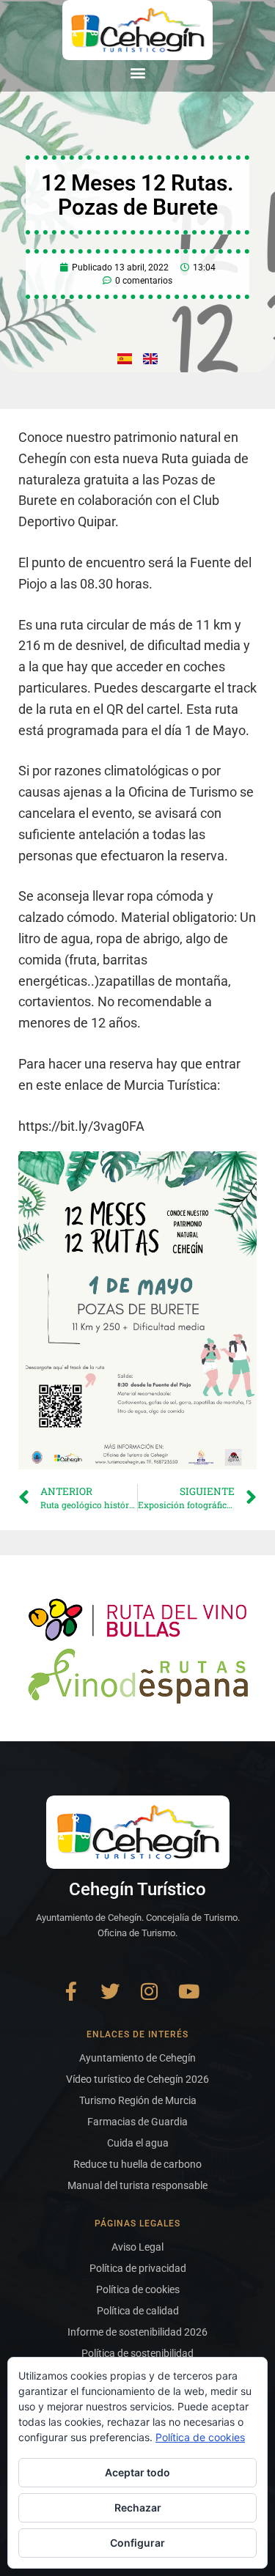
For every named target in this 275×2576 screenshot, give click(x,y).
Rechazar (138, 2507)
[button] (137, 72)
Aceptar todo (137, 2472)
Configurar (137, 2543)
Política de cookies (200, 2437)
